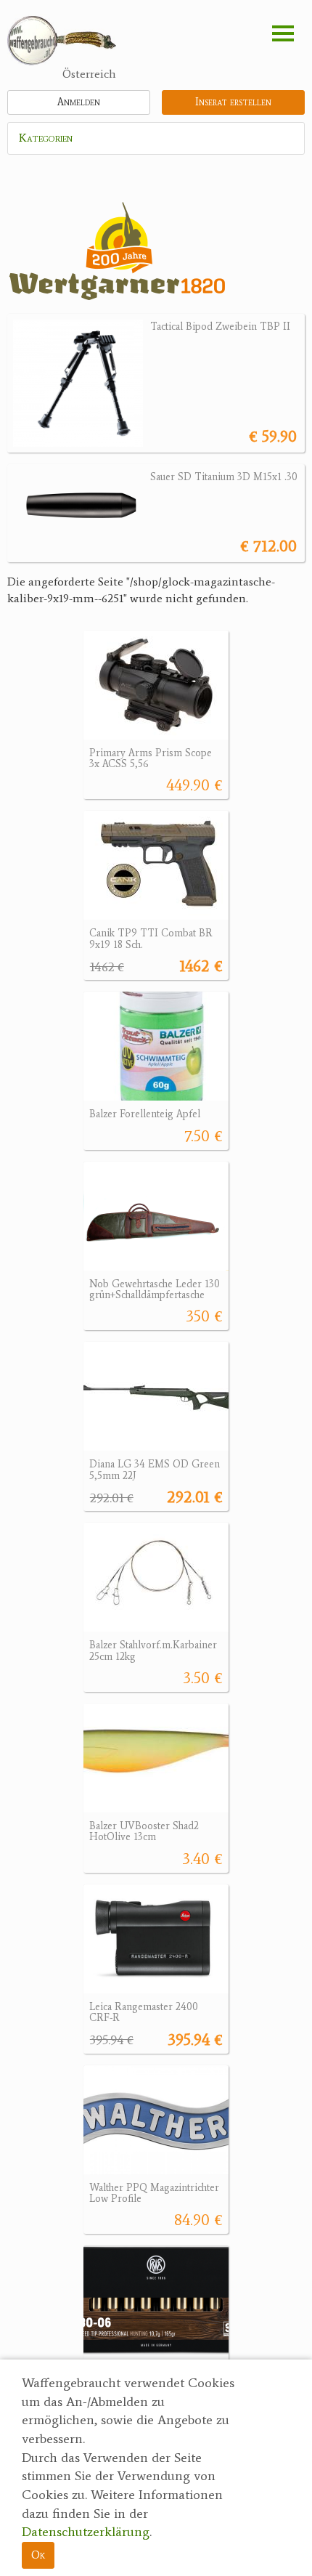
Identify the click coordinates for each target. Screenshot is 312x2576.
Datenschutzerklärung (86, 2532)
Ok (38, 2555)
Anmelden (79, 102)
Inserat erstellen (233, 102)
